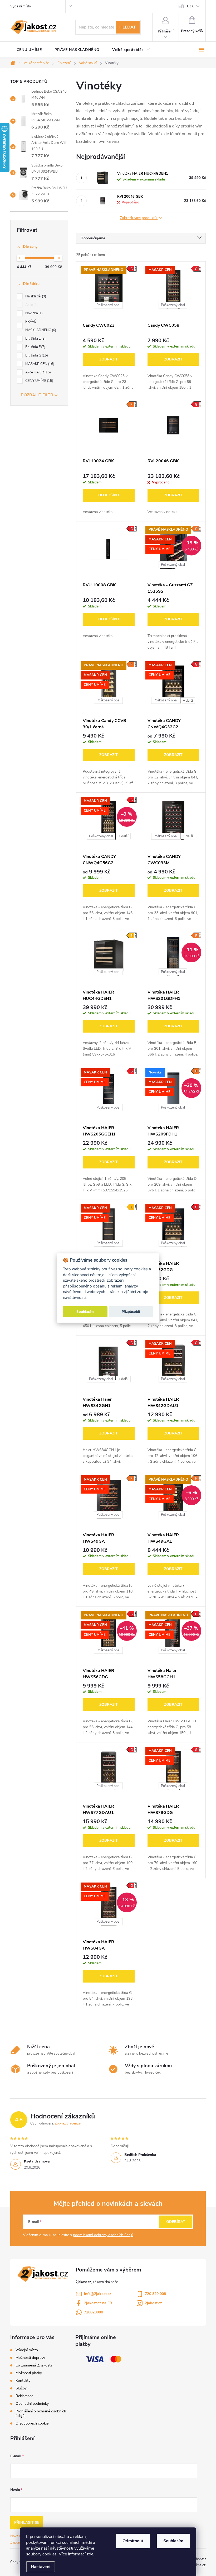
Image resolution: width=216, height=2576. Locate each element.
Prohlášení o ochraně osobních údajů (41, 2413)
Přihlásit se (27, 2523)
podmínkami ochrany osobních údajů (103, 2235)
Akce (31, 305)
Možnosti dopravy (30, 2358)
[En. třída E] (109, 956)
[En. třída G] (173, 425)
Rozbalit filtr (37, 395)
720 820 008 (155, 2294)
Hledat (128, 27)
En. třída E (35, 339)
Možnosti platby (29, 2373)
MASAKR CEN (39, 364)
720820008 (94, 2312)
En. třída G (36, 355)
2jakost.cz (153, 2303)
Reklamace (24, 2396)
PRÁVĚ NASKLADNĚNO (40, 326)
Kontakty (23, 2381)
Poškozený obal (108, 305)
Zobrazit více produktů (139, 218)
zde (90, 2554)
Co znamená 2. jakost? (34, 2365)
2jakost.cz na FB (98, 2303)
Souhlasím (173, 2541)
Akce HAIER (38, 372)
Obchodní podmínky (32, 2404)
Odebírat (176, 2222)
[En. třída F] (109, 425)
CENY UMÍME (39, 381)
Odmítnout (133, 2541)
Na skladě (35, 296)
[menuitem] (29, 50)
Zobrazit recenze (68, 2123)
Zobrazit (109, 359)
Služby (21, 2388)
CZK (190, 6)
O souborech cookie (32, 2423)
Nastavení (41, 2567)
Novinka (33, 313)
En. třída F (35, 347)
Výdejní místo (21, 6)
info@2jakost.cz (98, 2294)
